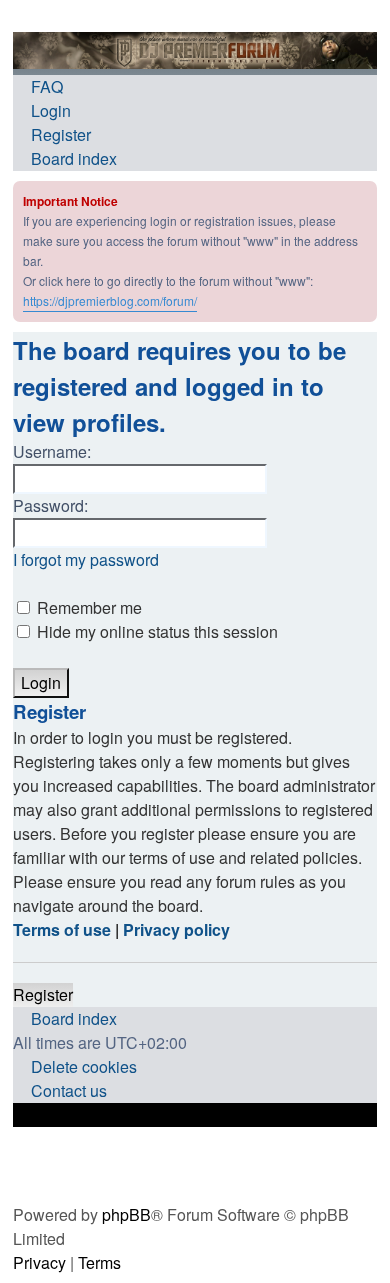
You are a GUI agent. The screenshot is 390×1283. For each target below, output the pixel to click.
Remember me (87, 607)
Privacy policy (176, 929)
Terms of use (62, 929)
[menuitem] (38, 87)
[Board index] (195, 50)
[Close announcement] (364, 195)
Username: (52, 451)
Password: (50, 505)
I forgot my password (86, 559)
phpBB (126, 1214)
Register (43, 994)
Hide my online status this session (155, 631)
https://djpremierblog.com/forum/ (110, 300)
